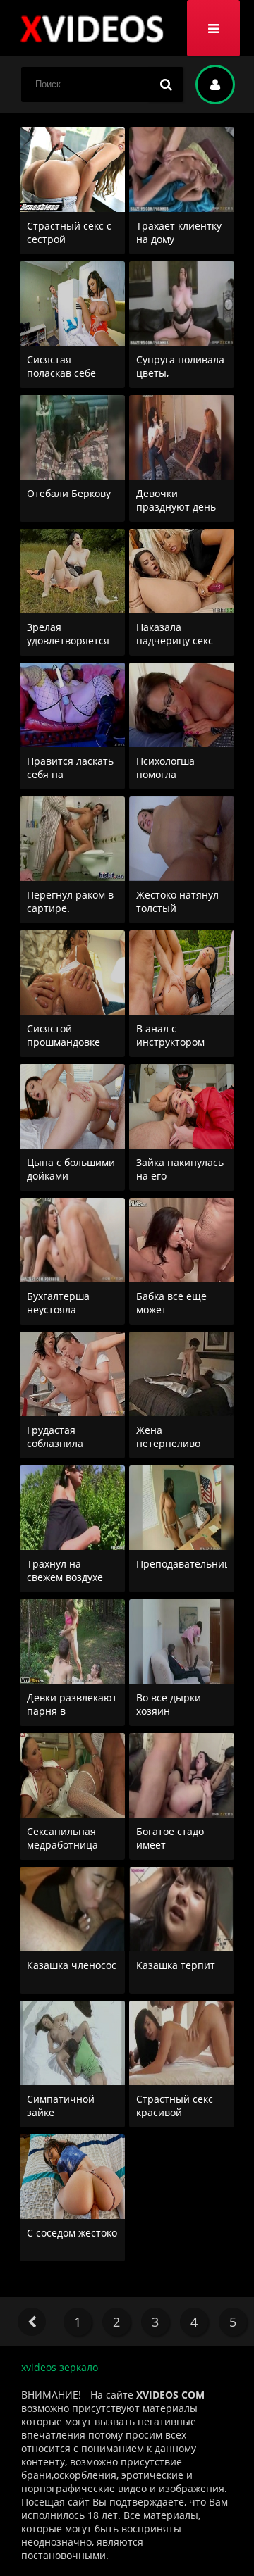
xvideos (92, 28)
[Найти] (166, 85)
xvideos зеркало (60, 2367)
